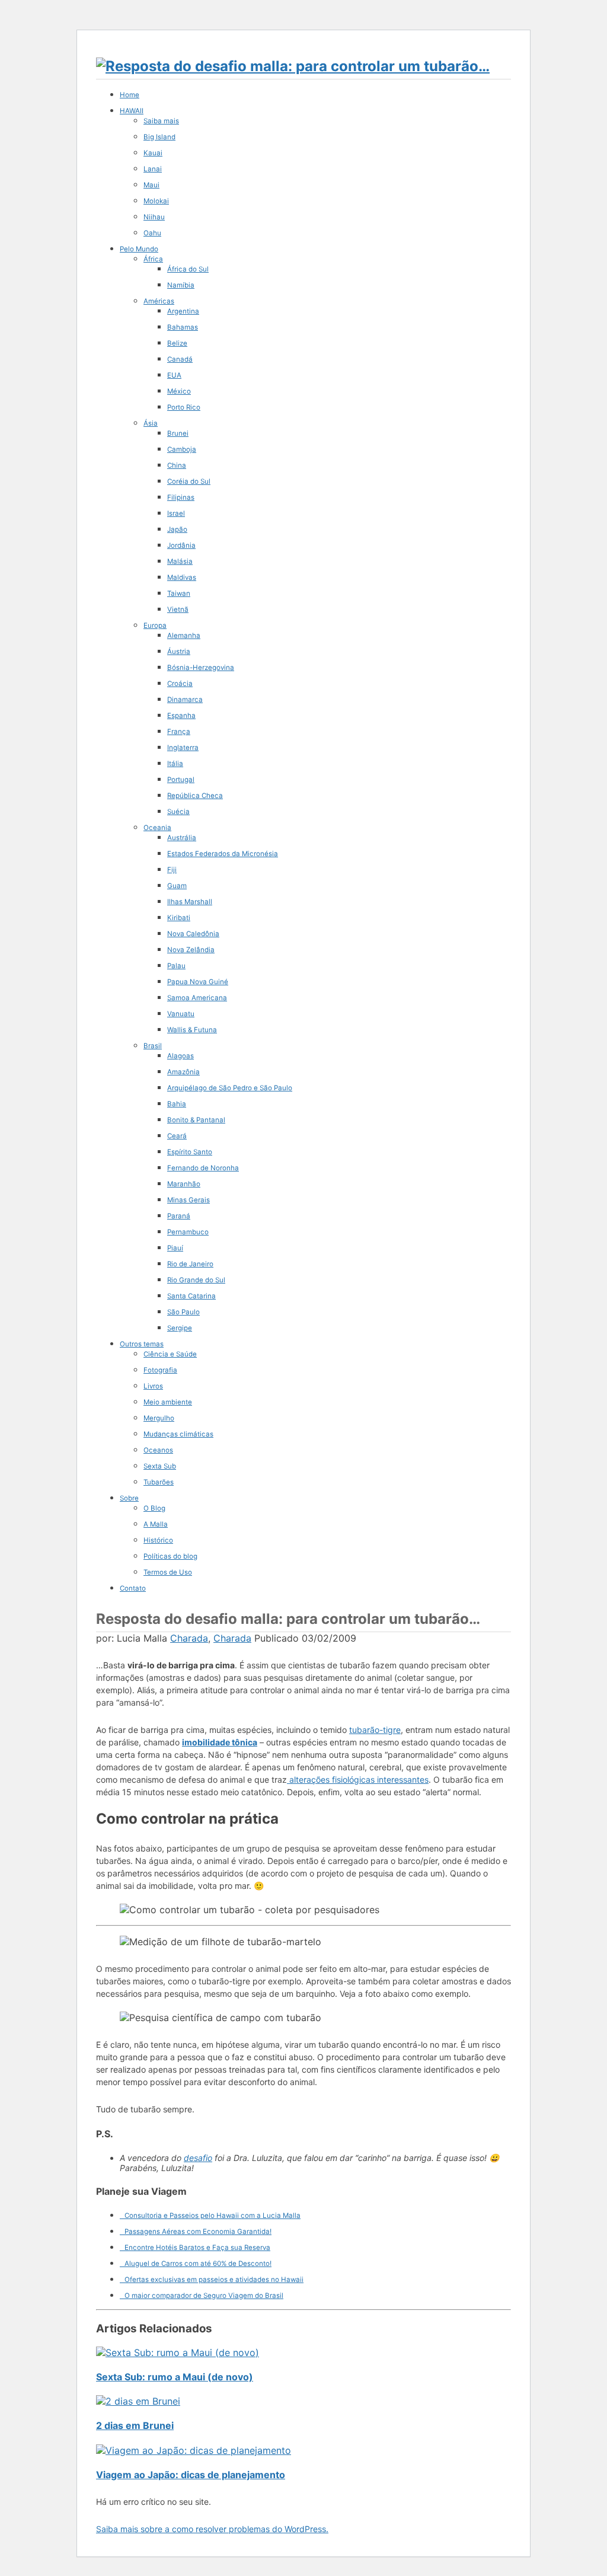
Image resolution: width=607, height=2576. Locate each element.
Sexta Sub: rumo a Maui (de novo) (175, 2377)
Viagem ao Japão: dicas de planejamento (191, 2475)
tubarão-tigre (375, 1730)
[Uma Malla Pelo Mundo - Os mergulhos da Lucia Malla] (293, 66)
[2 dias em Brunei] (138, 2401)
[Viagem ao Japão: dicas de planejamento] (194, 2450)
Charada (189, 1638)
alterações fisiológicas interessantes (358, 1779)
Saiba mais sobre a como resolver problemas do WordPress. (212, 2529)
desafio (198, 2158)
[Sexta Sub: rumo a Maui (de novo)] (178, 2352)
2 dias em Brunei (135, 2425)
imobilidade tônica (220, 1742)
